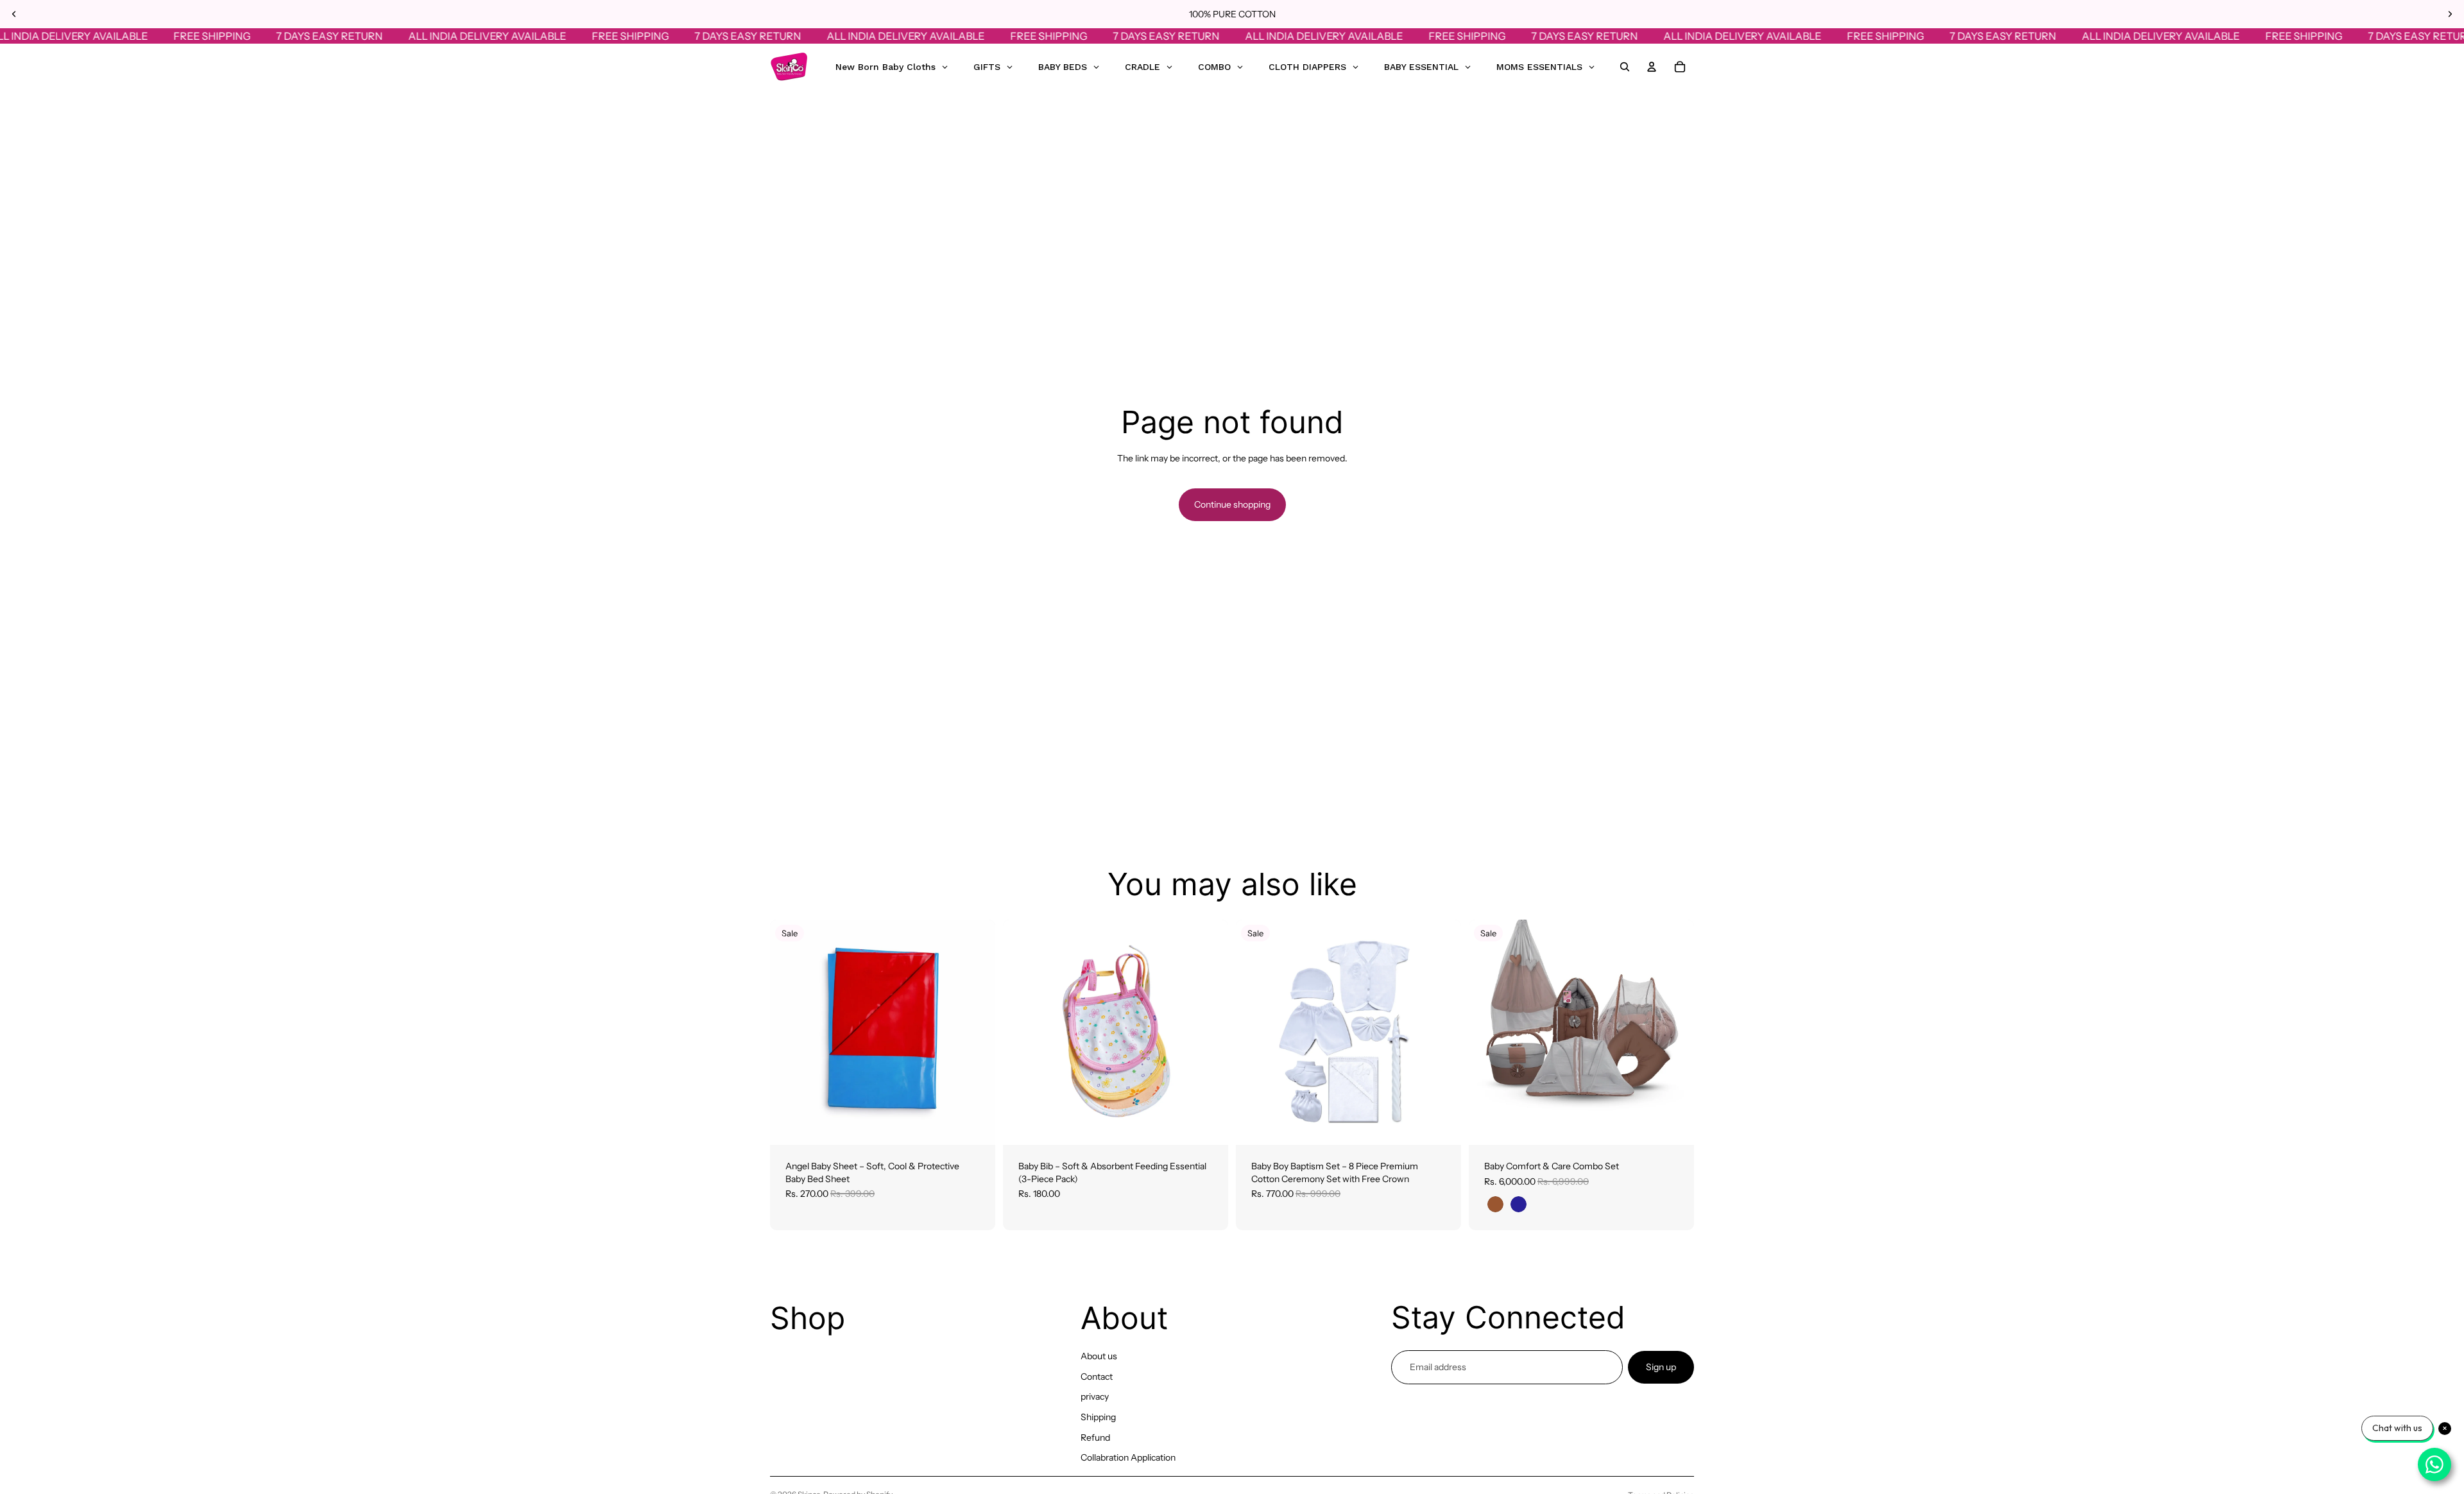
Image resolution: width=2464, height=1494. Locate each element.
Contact (1097, 1377)
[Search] (1625, 67)
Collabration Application (1128, 1457)
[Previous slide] (14, 14)
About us (1099, 1356)
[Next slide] (2450, 14)
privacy (1095, 1396)
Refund (1095, 1438)
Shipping (1098, 1417)
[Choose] (1674, 1125)
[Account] (1652, 67)
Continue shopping (1232, 504)
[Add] (975, 1125)
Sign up (1661, 1367)
